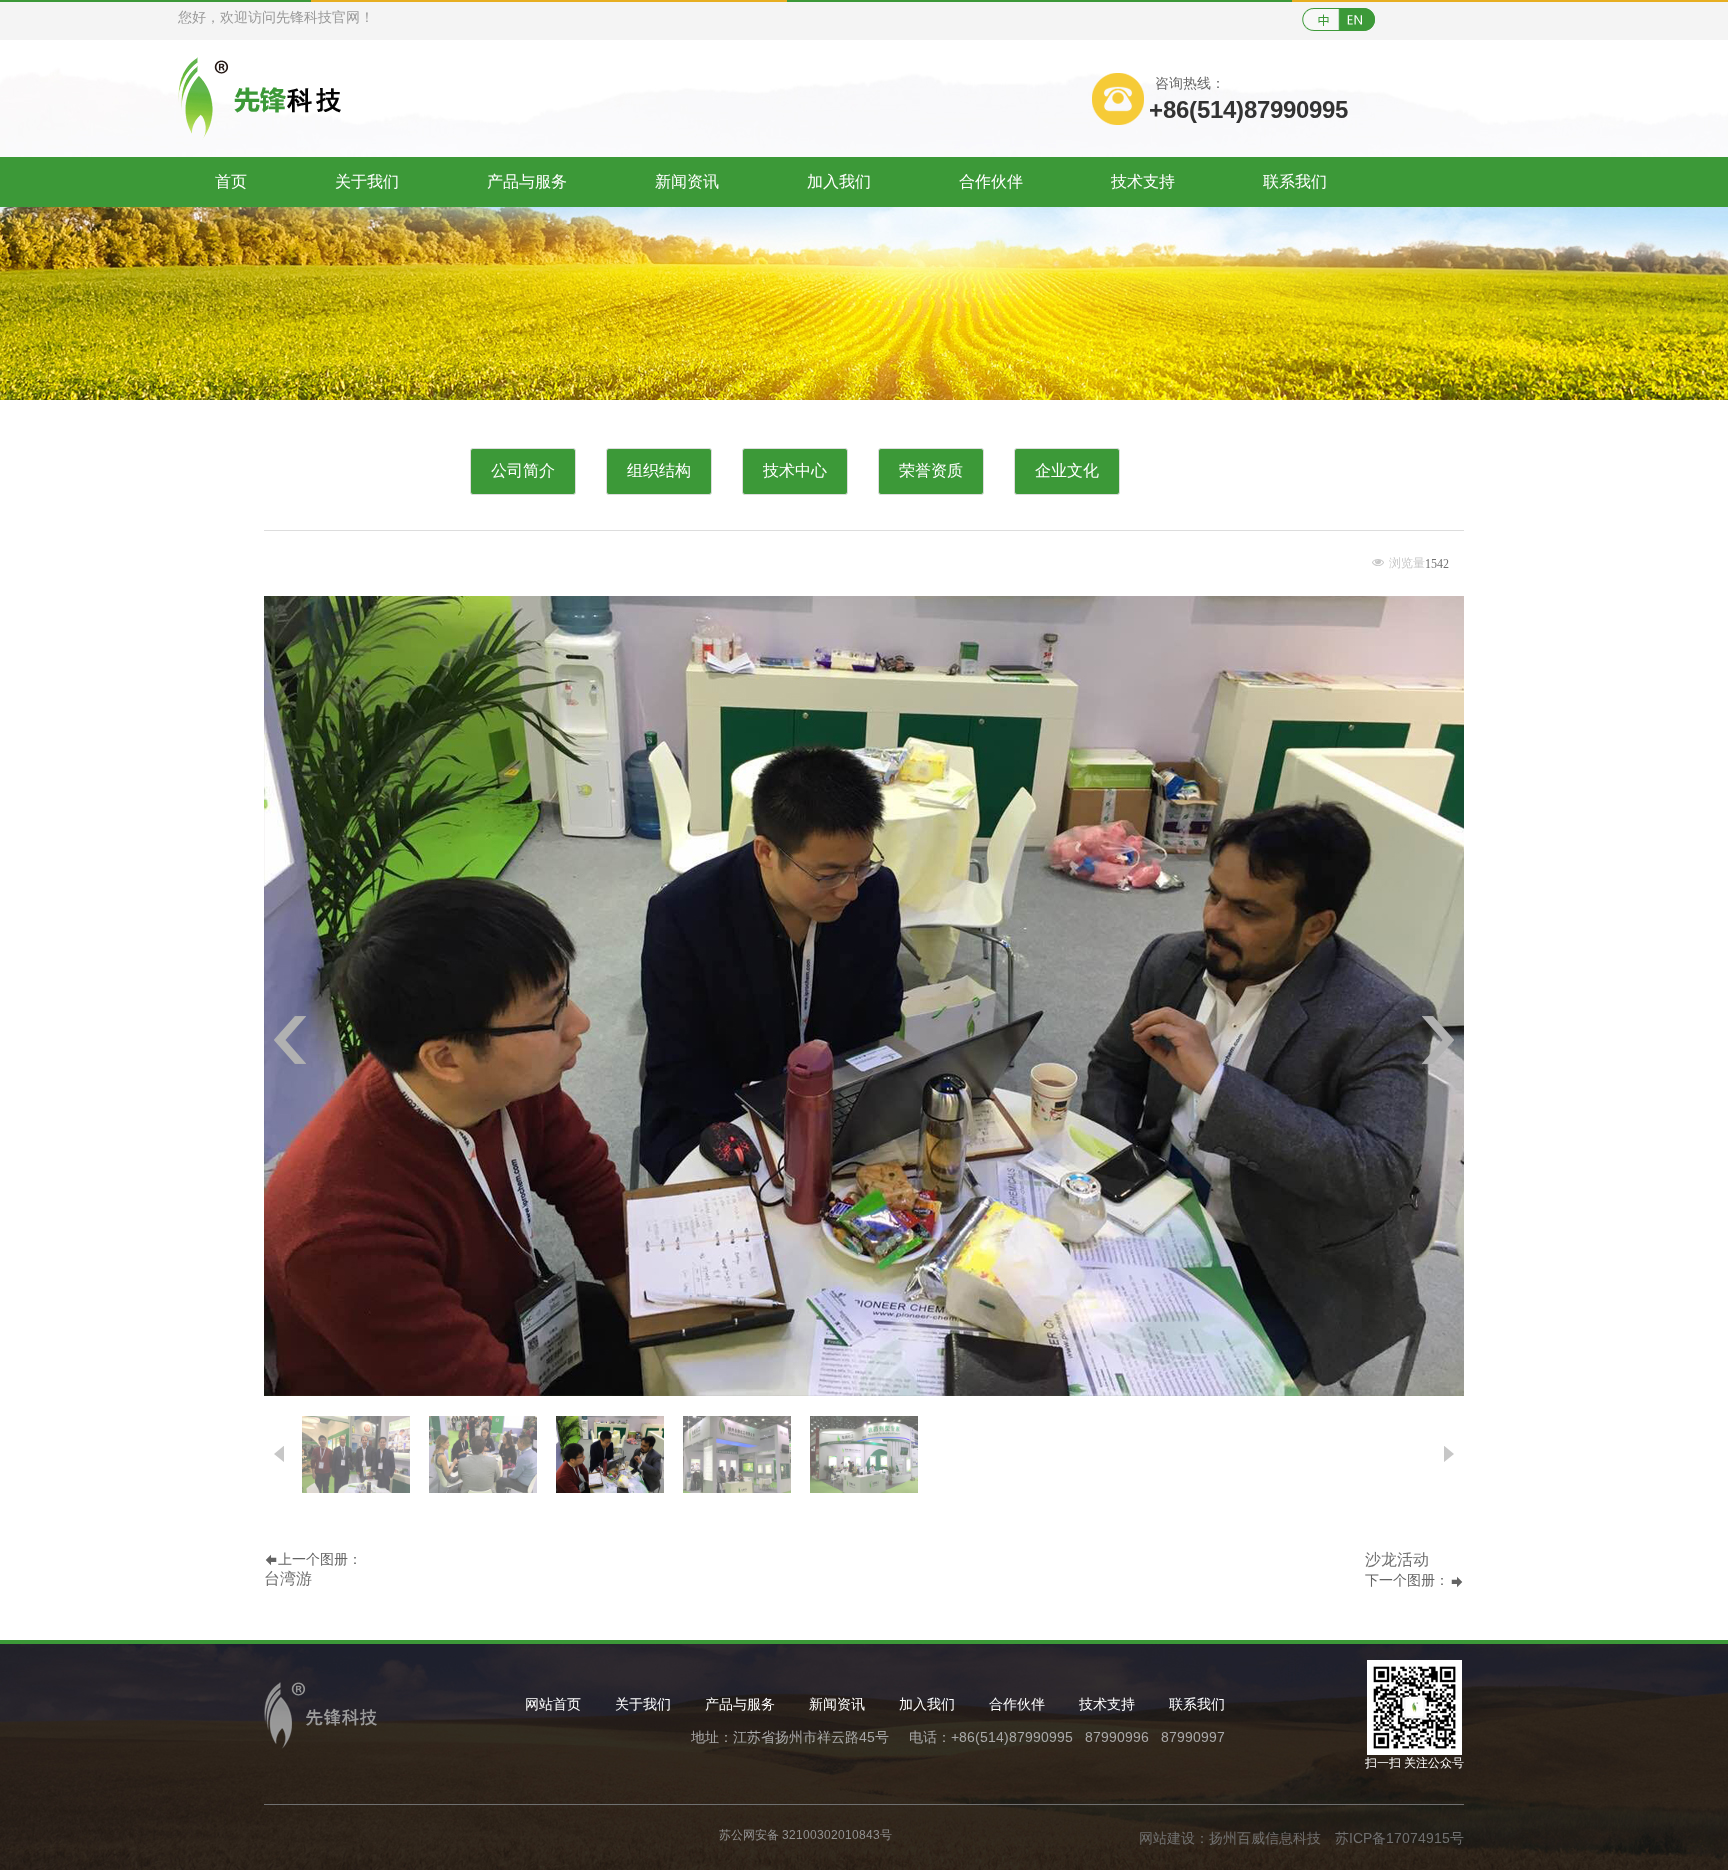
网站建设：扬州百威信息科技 (1230, 1838)
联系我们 (1295, 181)
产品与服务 (527, 181)
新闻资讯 (687, 181)
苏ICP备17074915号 (1399, 1838)
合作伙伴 (991, 181)
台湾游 (288, 1578)
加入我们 (839, 181)
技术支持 (1143, 181)
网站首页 (553, 1704)
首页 (231, 181)
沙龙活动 (1397, 1559)
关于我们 (367, 181)
